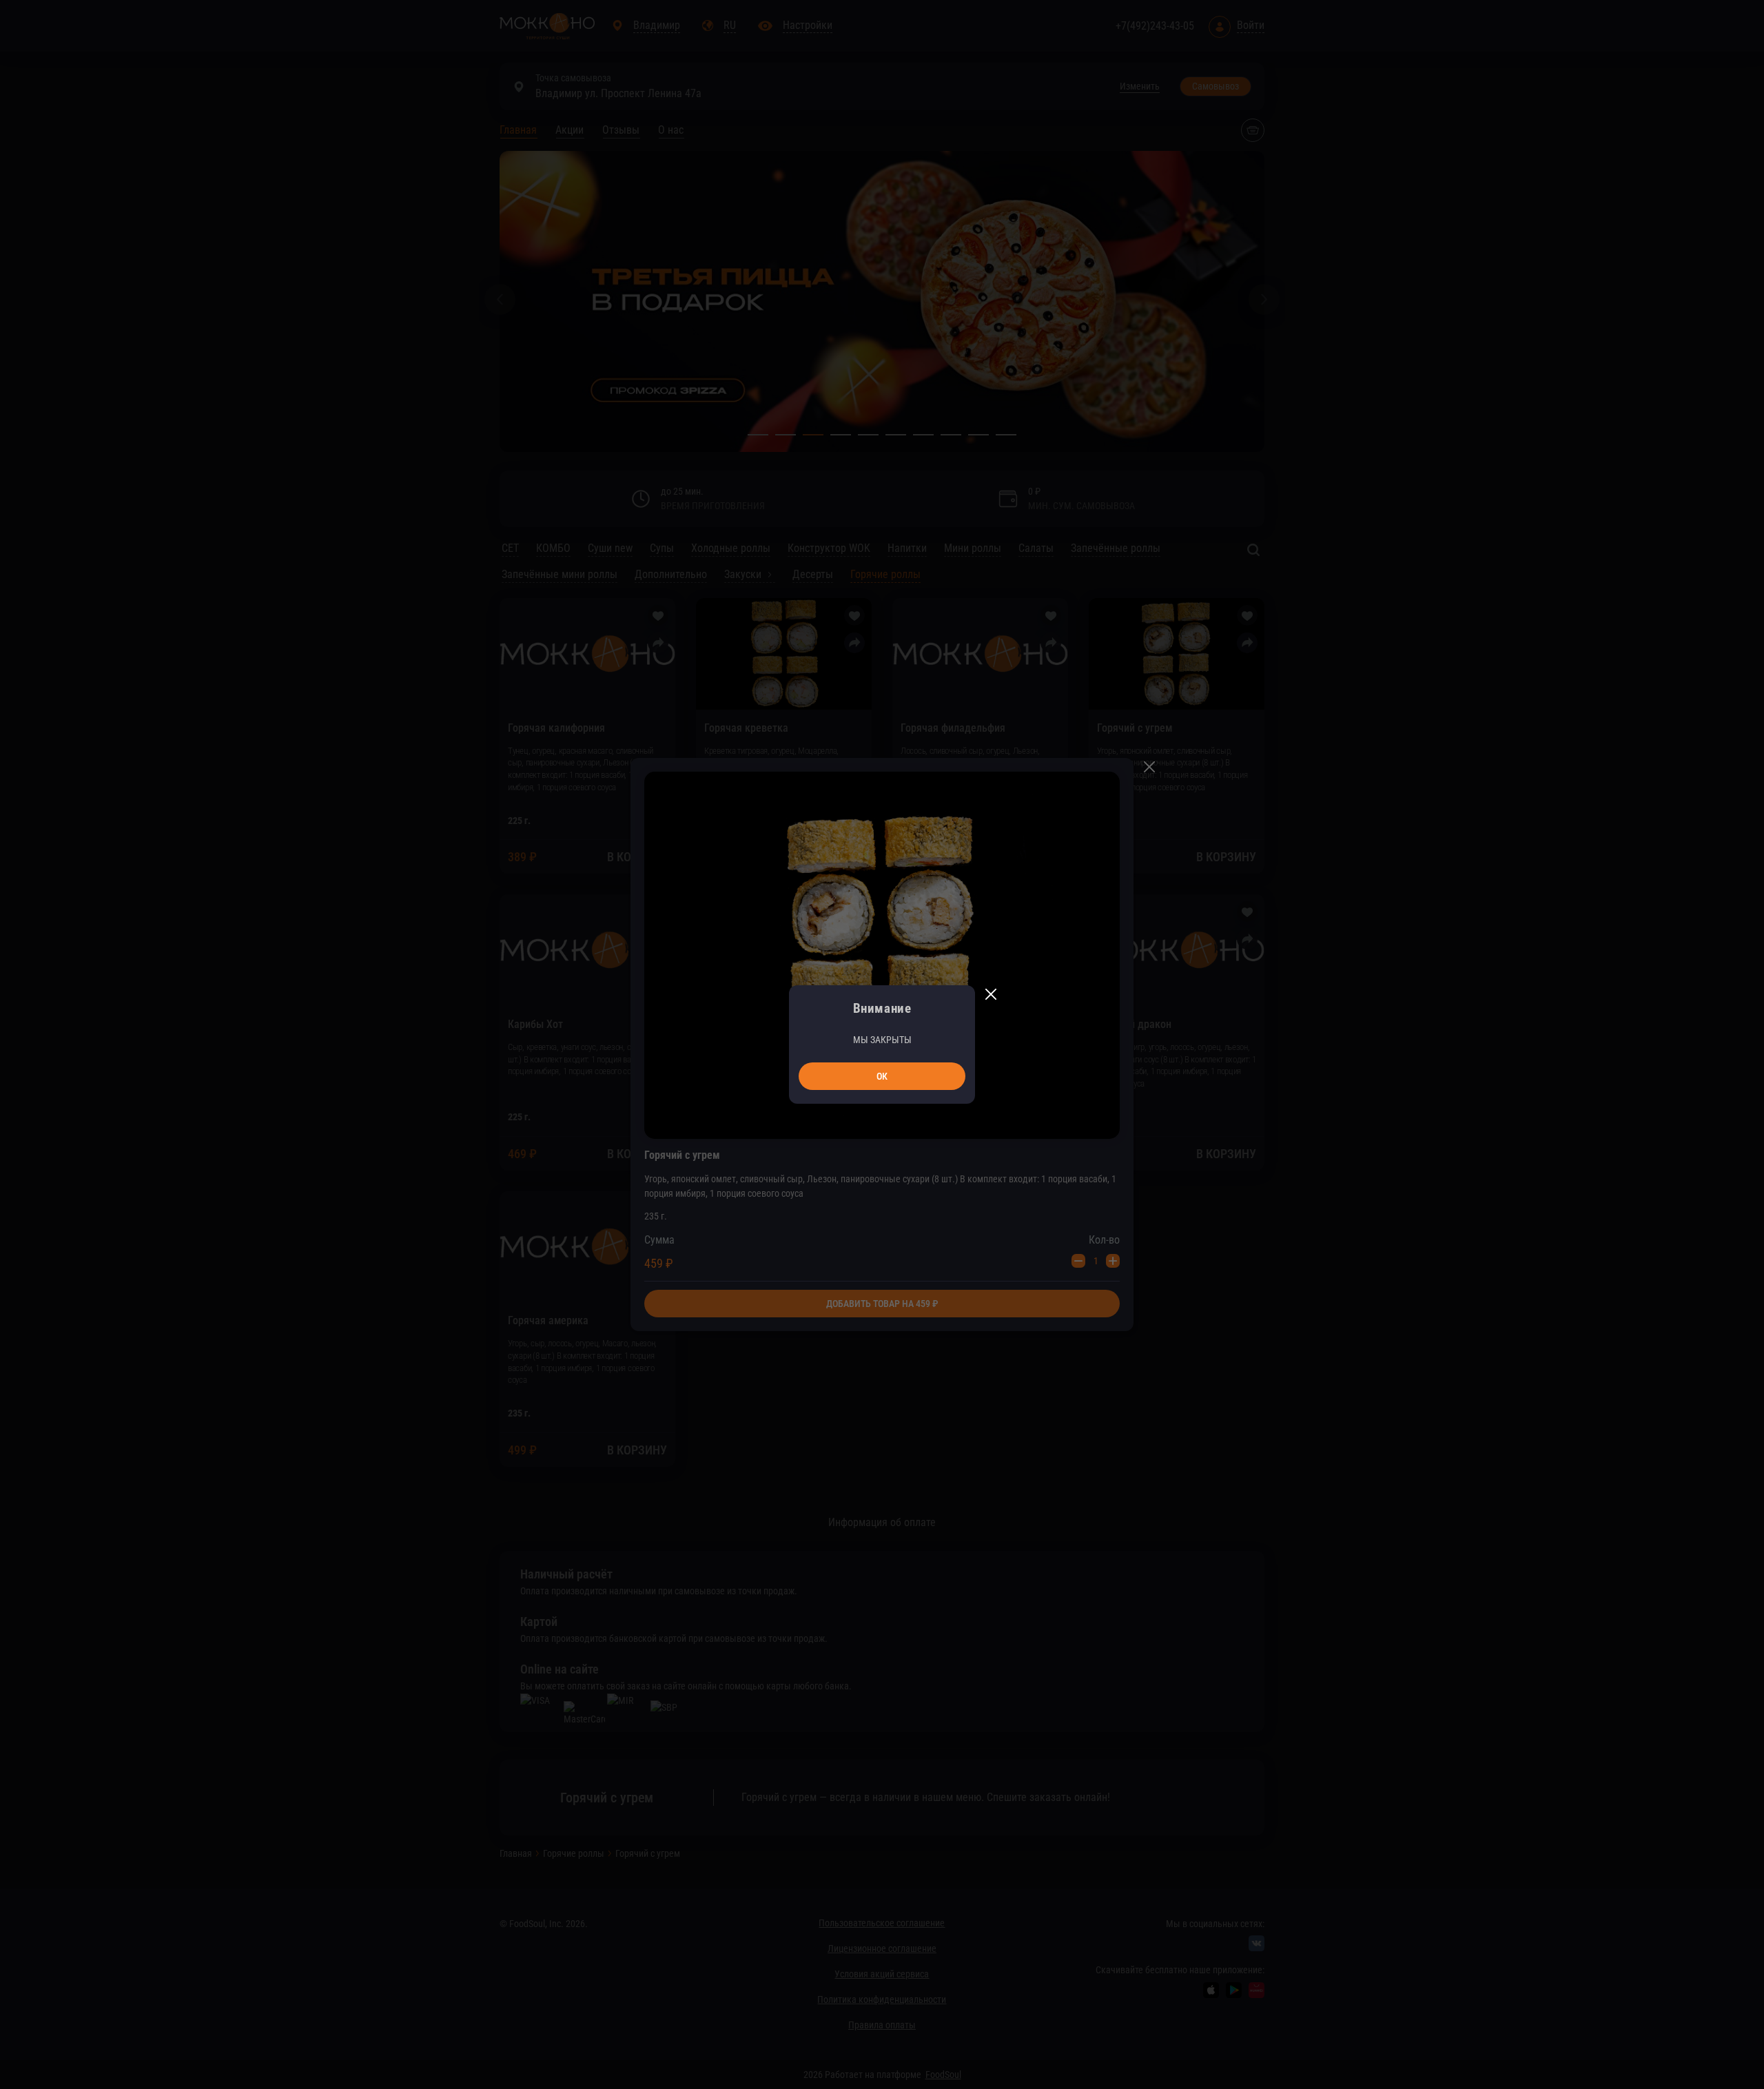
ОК (882, 1076)
